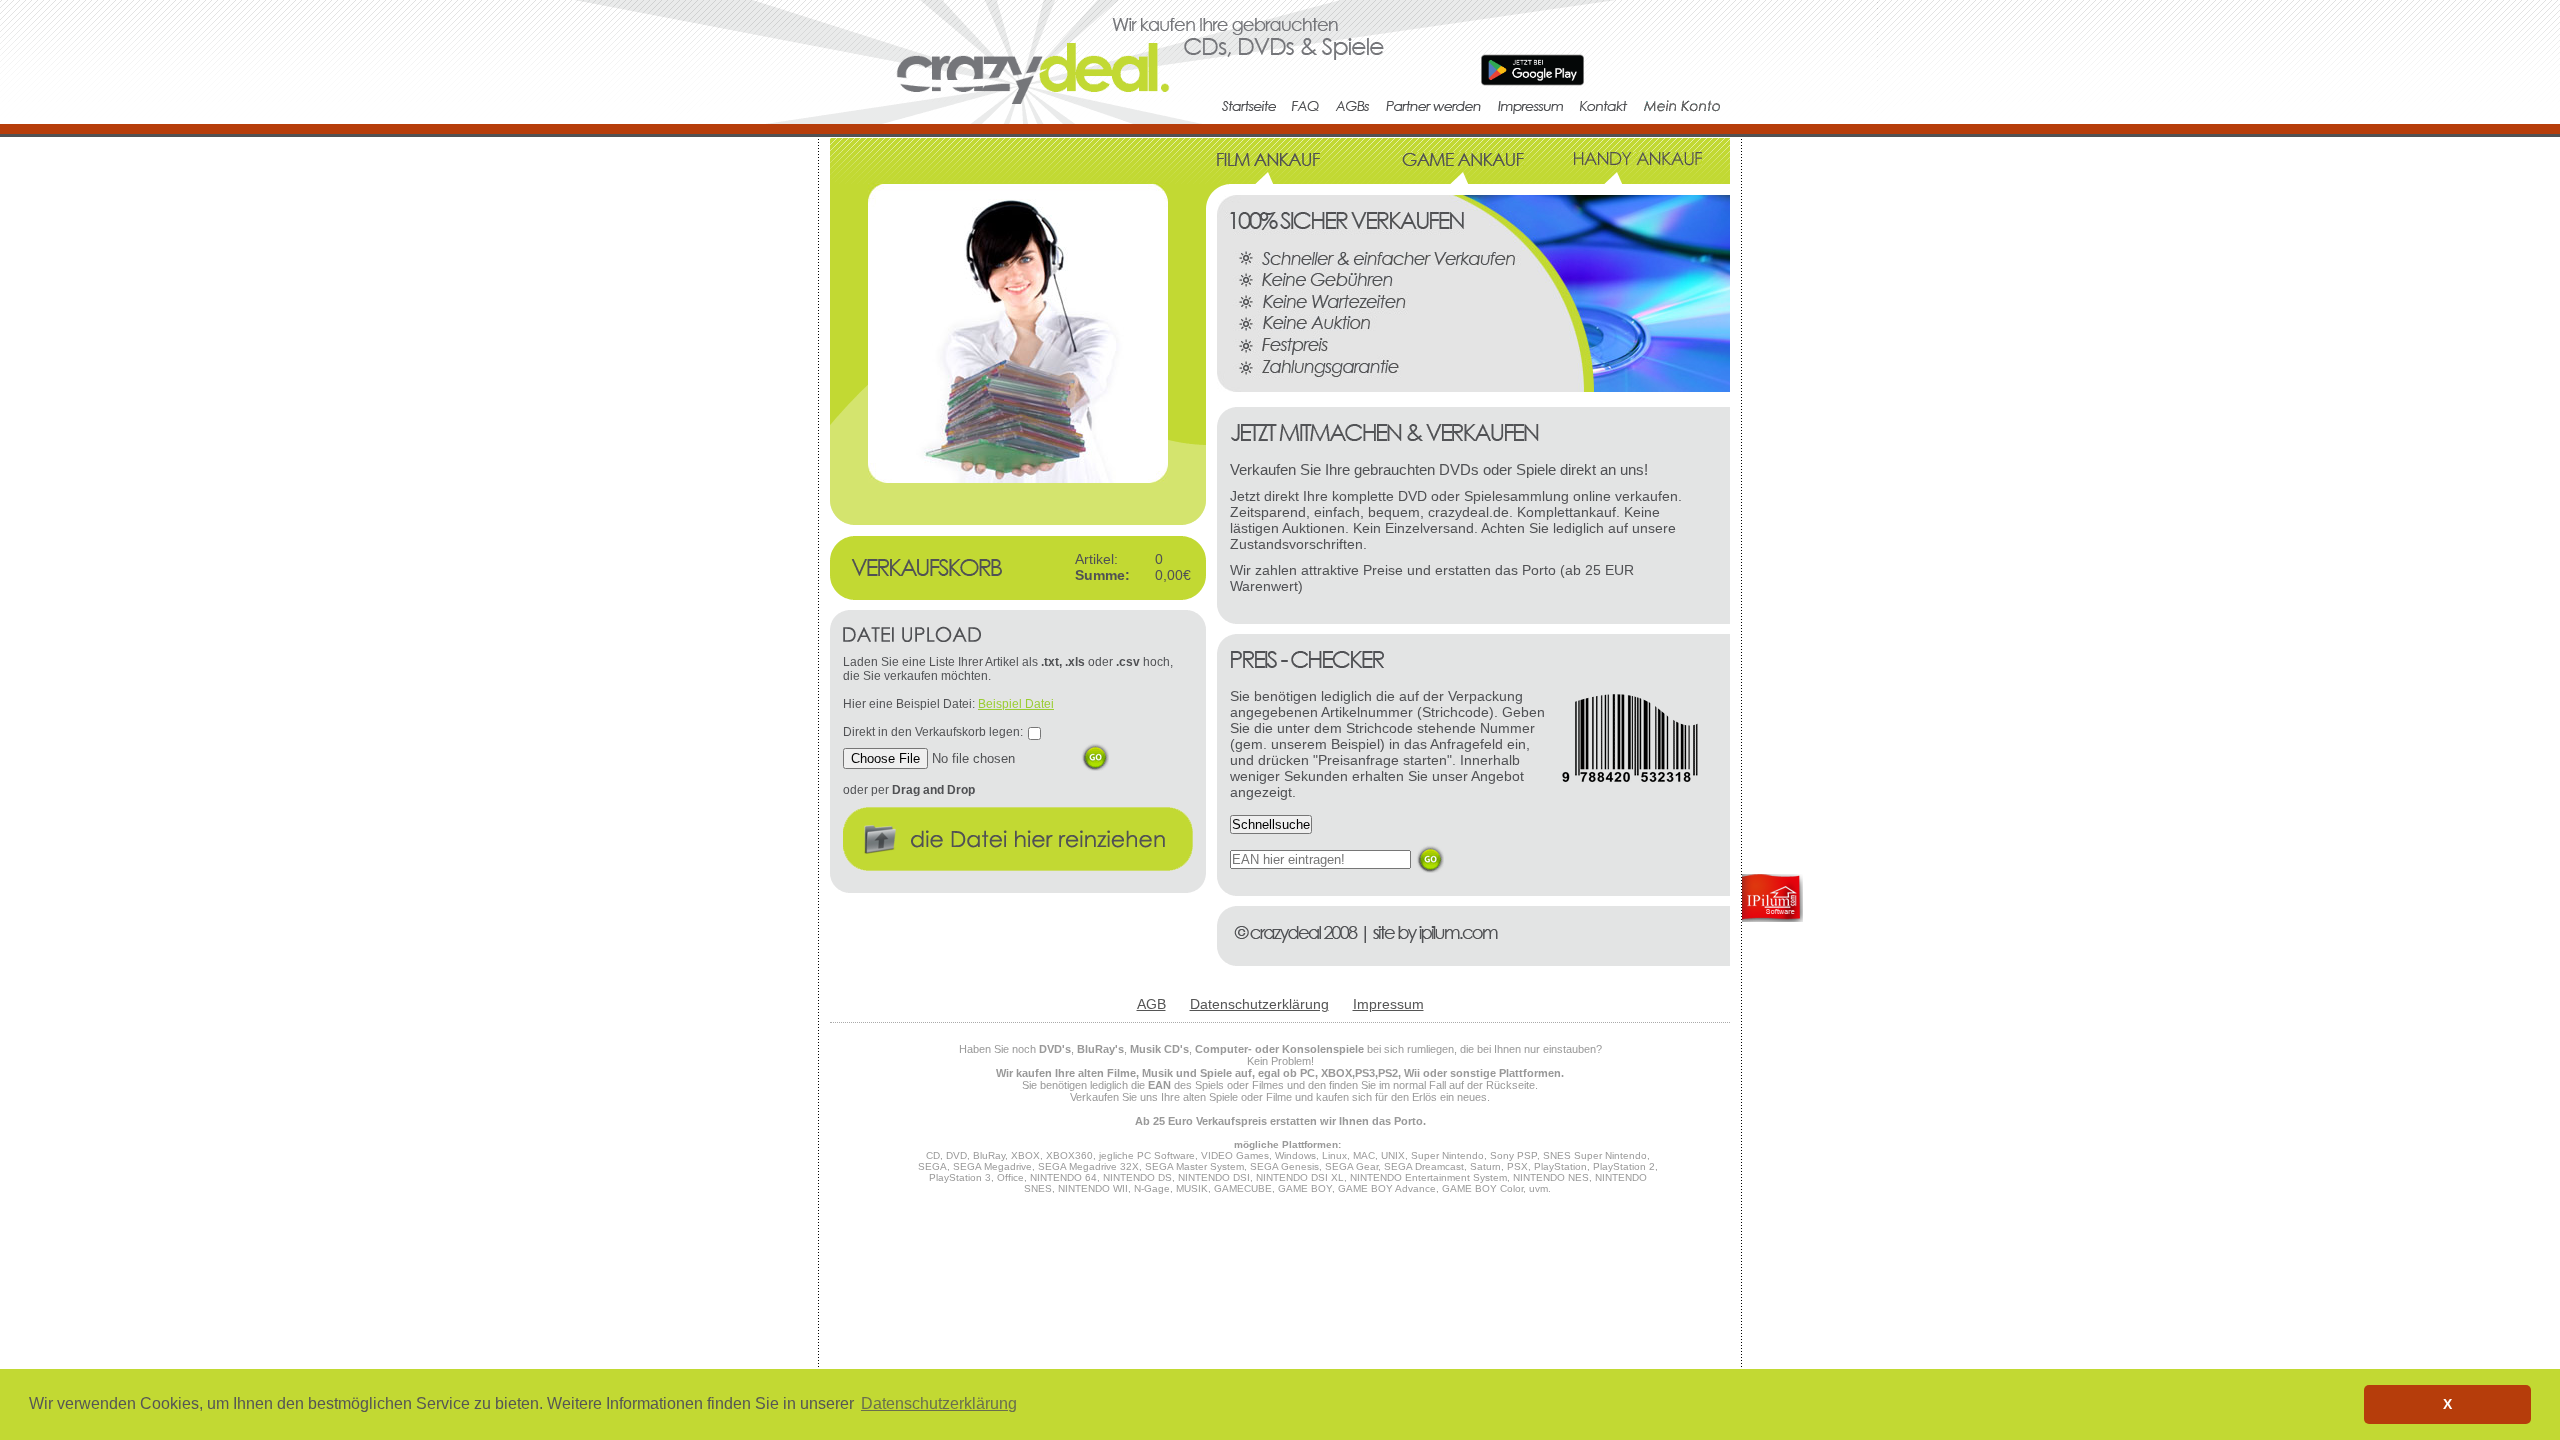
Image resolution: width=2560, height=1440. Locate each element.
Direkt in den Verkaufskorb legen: (933, 732)
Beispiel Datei (1016, 704)
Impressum (1388, 1004)
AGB (1151, 1004)
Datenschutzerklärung (1259, 1004)
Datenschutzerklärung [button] (939, 1403)
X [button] (2447, 1404)
